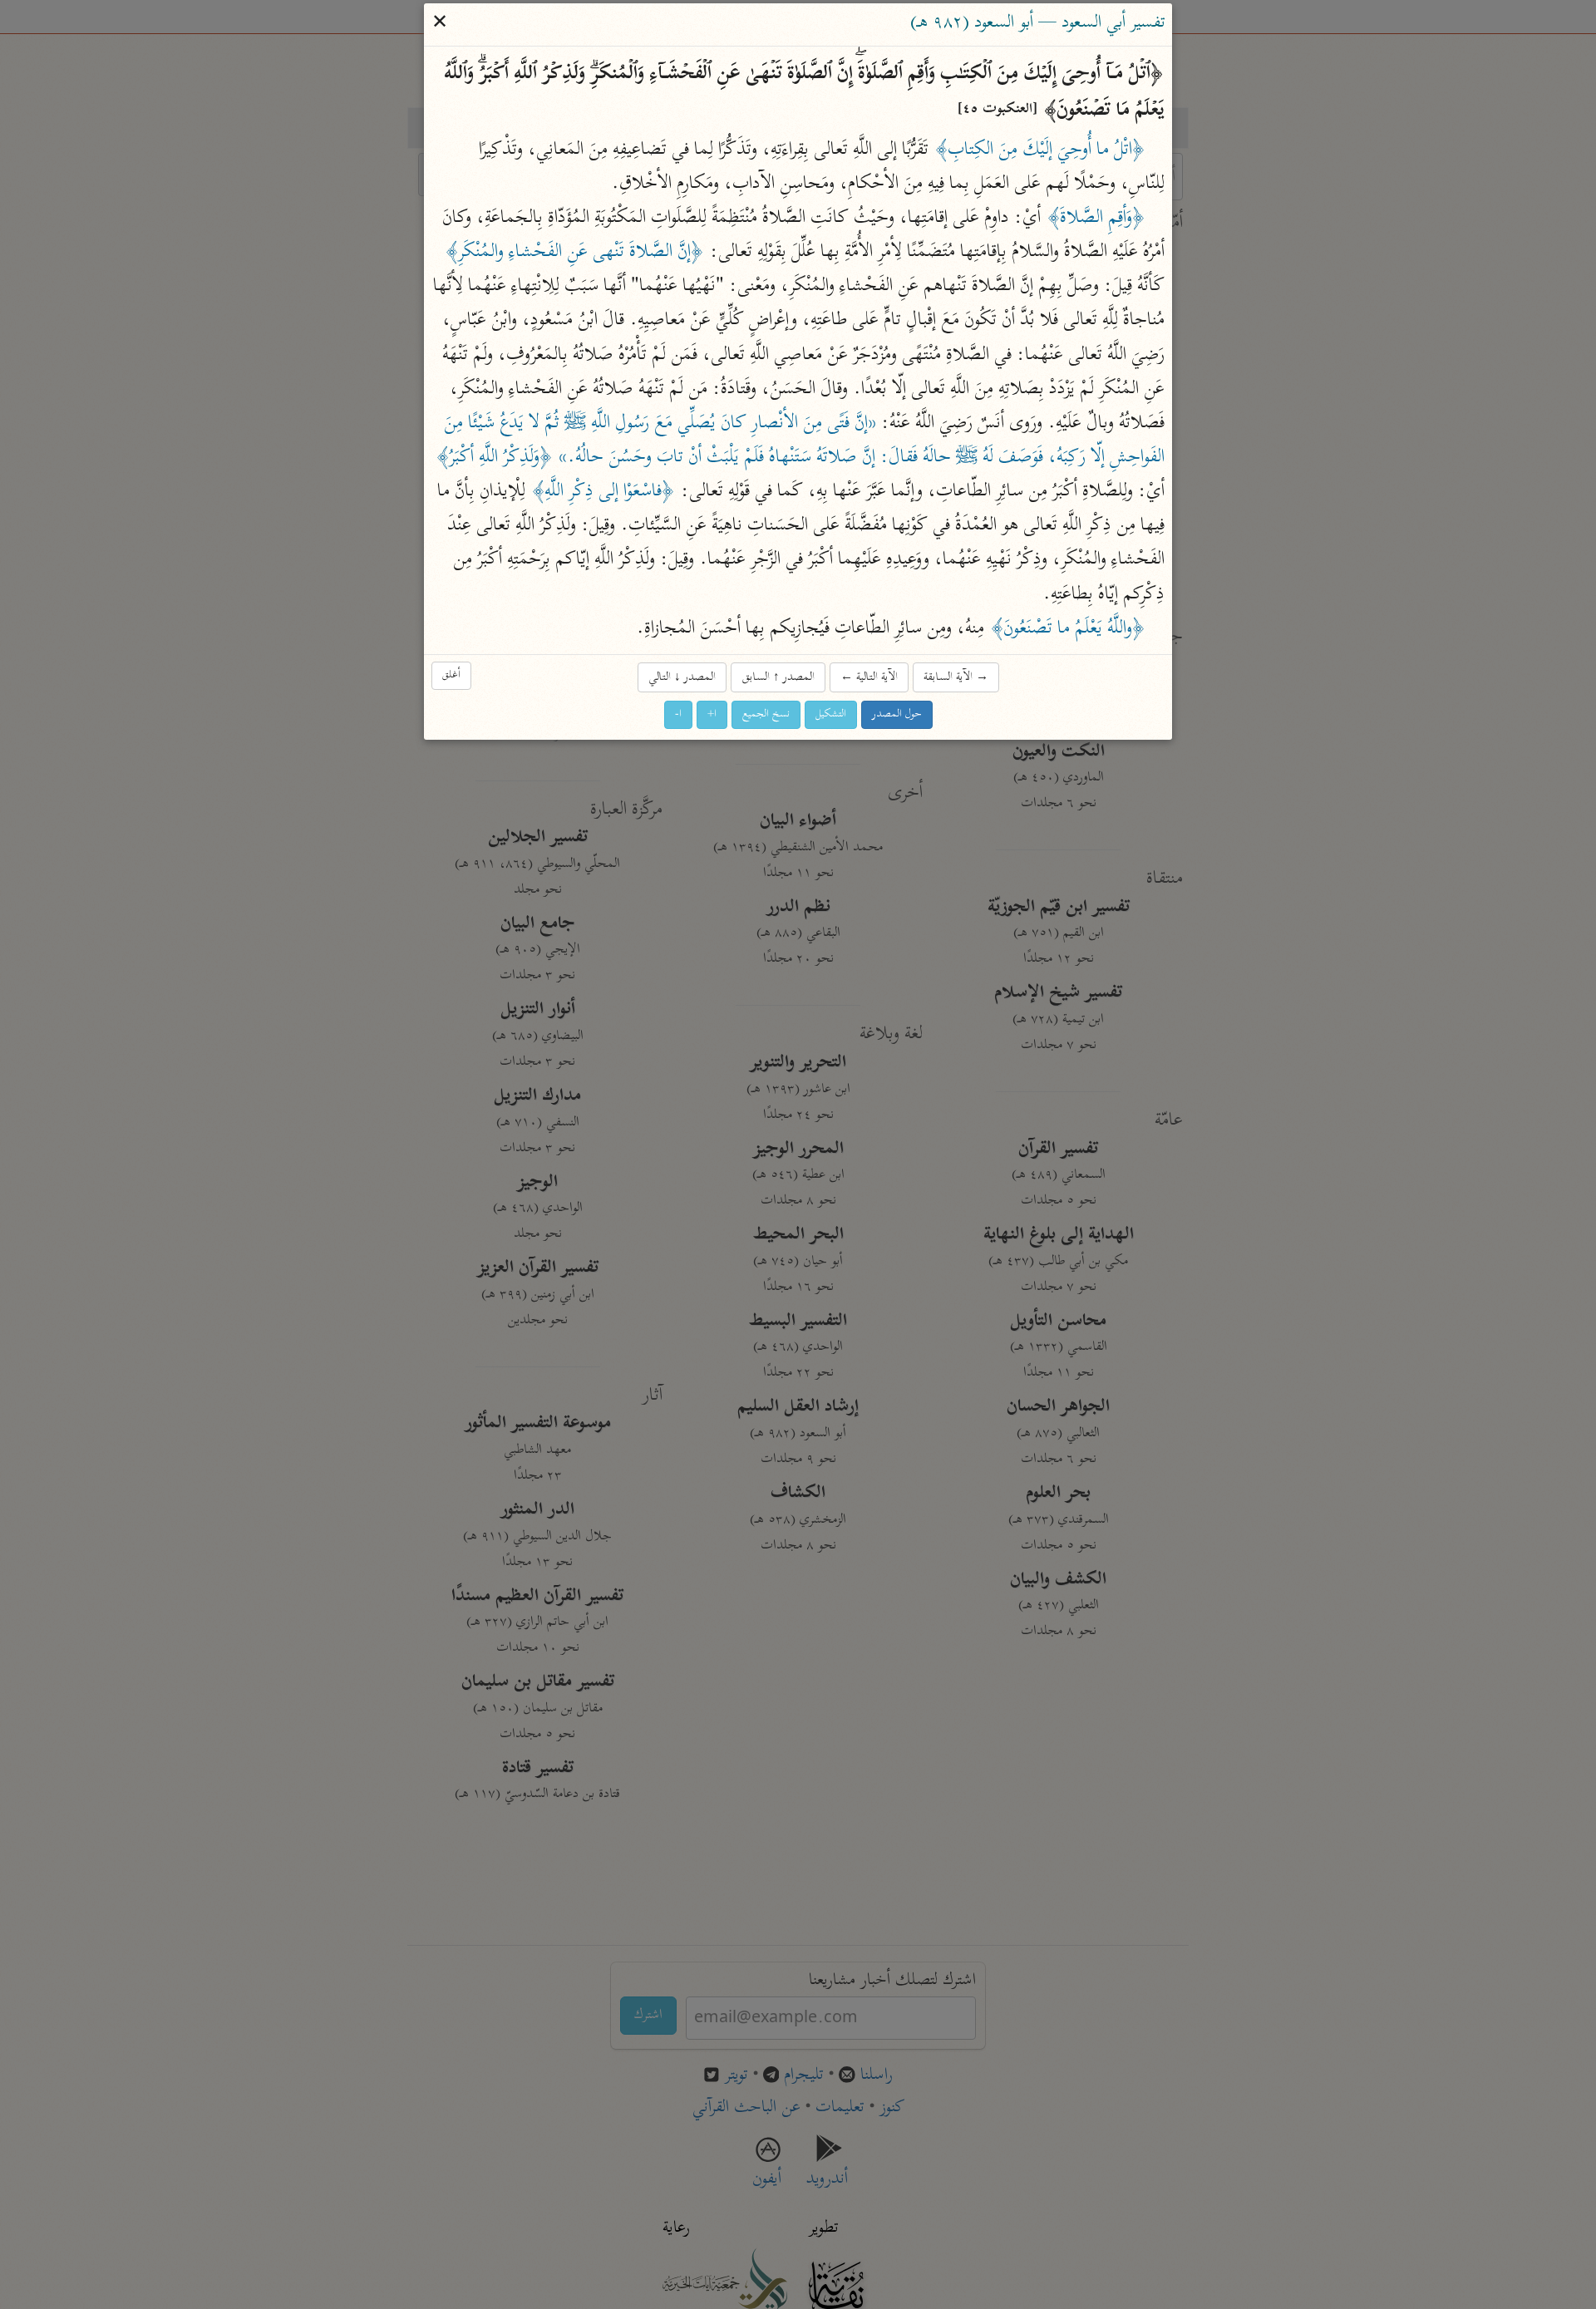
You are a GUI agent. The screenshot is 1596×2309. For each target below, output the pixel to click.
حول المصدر (897, 715)
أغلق (451, 676)
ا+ (712, 715)
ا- (678, 715)
